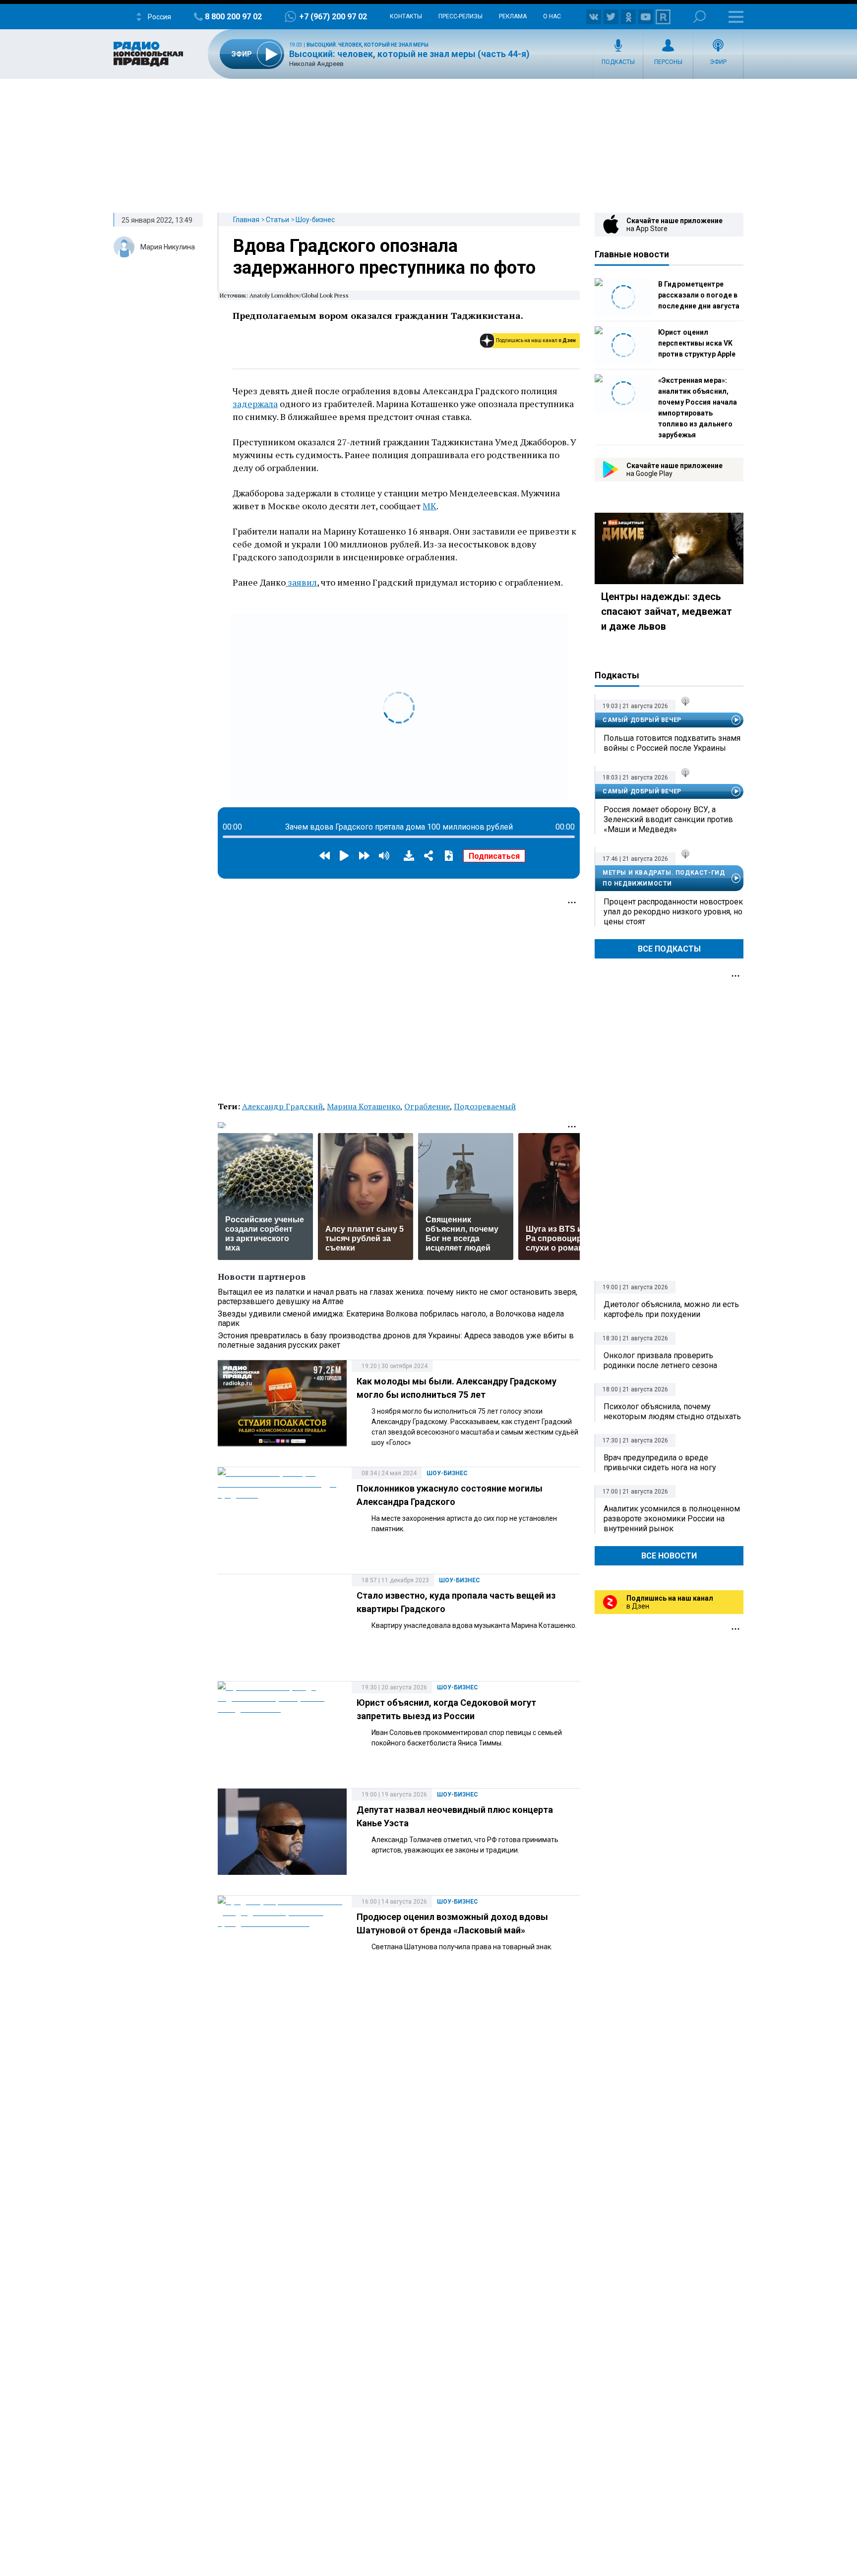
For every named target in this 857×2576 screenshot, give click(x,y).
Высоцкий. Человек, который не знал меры (367, 45)
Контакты (406, 16)
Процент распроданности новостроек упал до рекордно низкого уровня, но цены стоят (673, 912)
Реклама (513, 16)
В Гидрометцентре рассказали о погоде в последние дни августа (699, 295)
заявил (301, 582)
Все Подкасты (669, 949)
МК (429, 506)
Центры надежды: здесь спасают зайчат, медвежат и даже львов (667, 611)
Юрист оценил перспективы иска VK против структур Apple (697, 343)
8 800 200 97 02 (233, 17)
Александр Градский (282, 1106)
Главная (246, 220)
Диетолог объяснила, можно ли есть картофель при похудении (671, 1309)
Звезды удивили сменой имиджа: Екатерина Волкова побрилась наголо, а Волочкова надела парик (391, 1318)
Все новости (669, 1556)
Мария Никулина (168, 247)
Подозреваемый (485, 1106)
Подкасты (618, 62)
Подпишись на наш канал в (536, 340)
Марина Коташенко (364, 1106)
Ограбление (427, 1106)
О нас (552, 16)
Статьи (277, 220)
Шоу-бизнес (315, 220)
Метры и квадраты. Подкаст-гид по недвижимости (664, 878)
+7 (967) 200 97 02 (333, 17)
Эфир (718, 62)
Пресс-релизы (460, 16)
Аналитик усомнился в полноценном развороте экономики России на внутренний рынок (672, 1519)
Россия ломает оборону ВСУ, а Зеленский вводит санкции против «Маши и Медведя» (668, 819)
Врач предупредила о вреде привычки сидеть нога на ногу (660, 1463)
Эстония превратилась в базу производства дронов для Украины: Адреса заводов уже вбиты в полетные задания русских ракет (396, 1340)
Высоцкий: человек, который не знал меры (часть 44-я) (409, 54)
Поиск (700, 17)
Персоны (668, 62)
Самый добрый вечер (642, 720)
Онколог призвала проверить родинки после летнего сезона (660, 1360)
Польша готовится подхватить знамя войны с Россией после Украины (672, 743)
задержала (255, 404)
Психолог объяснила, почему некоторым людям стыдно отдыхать (672, 1411)
